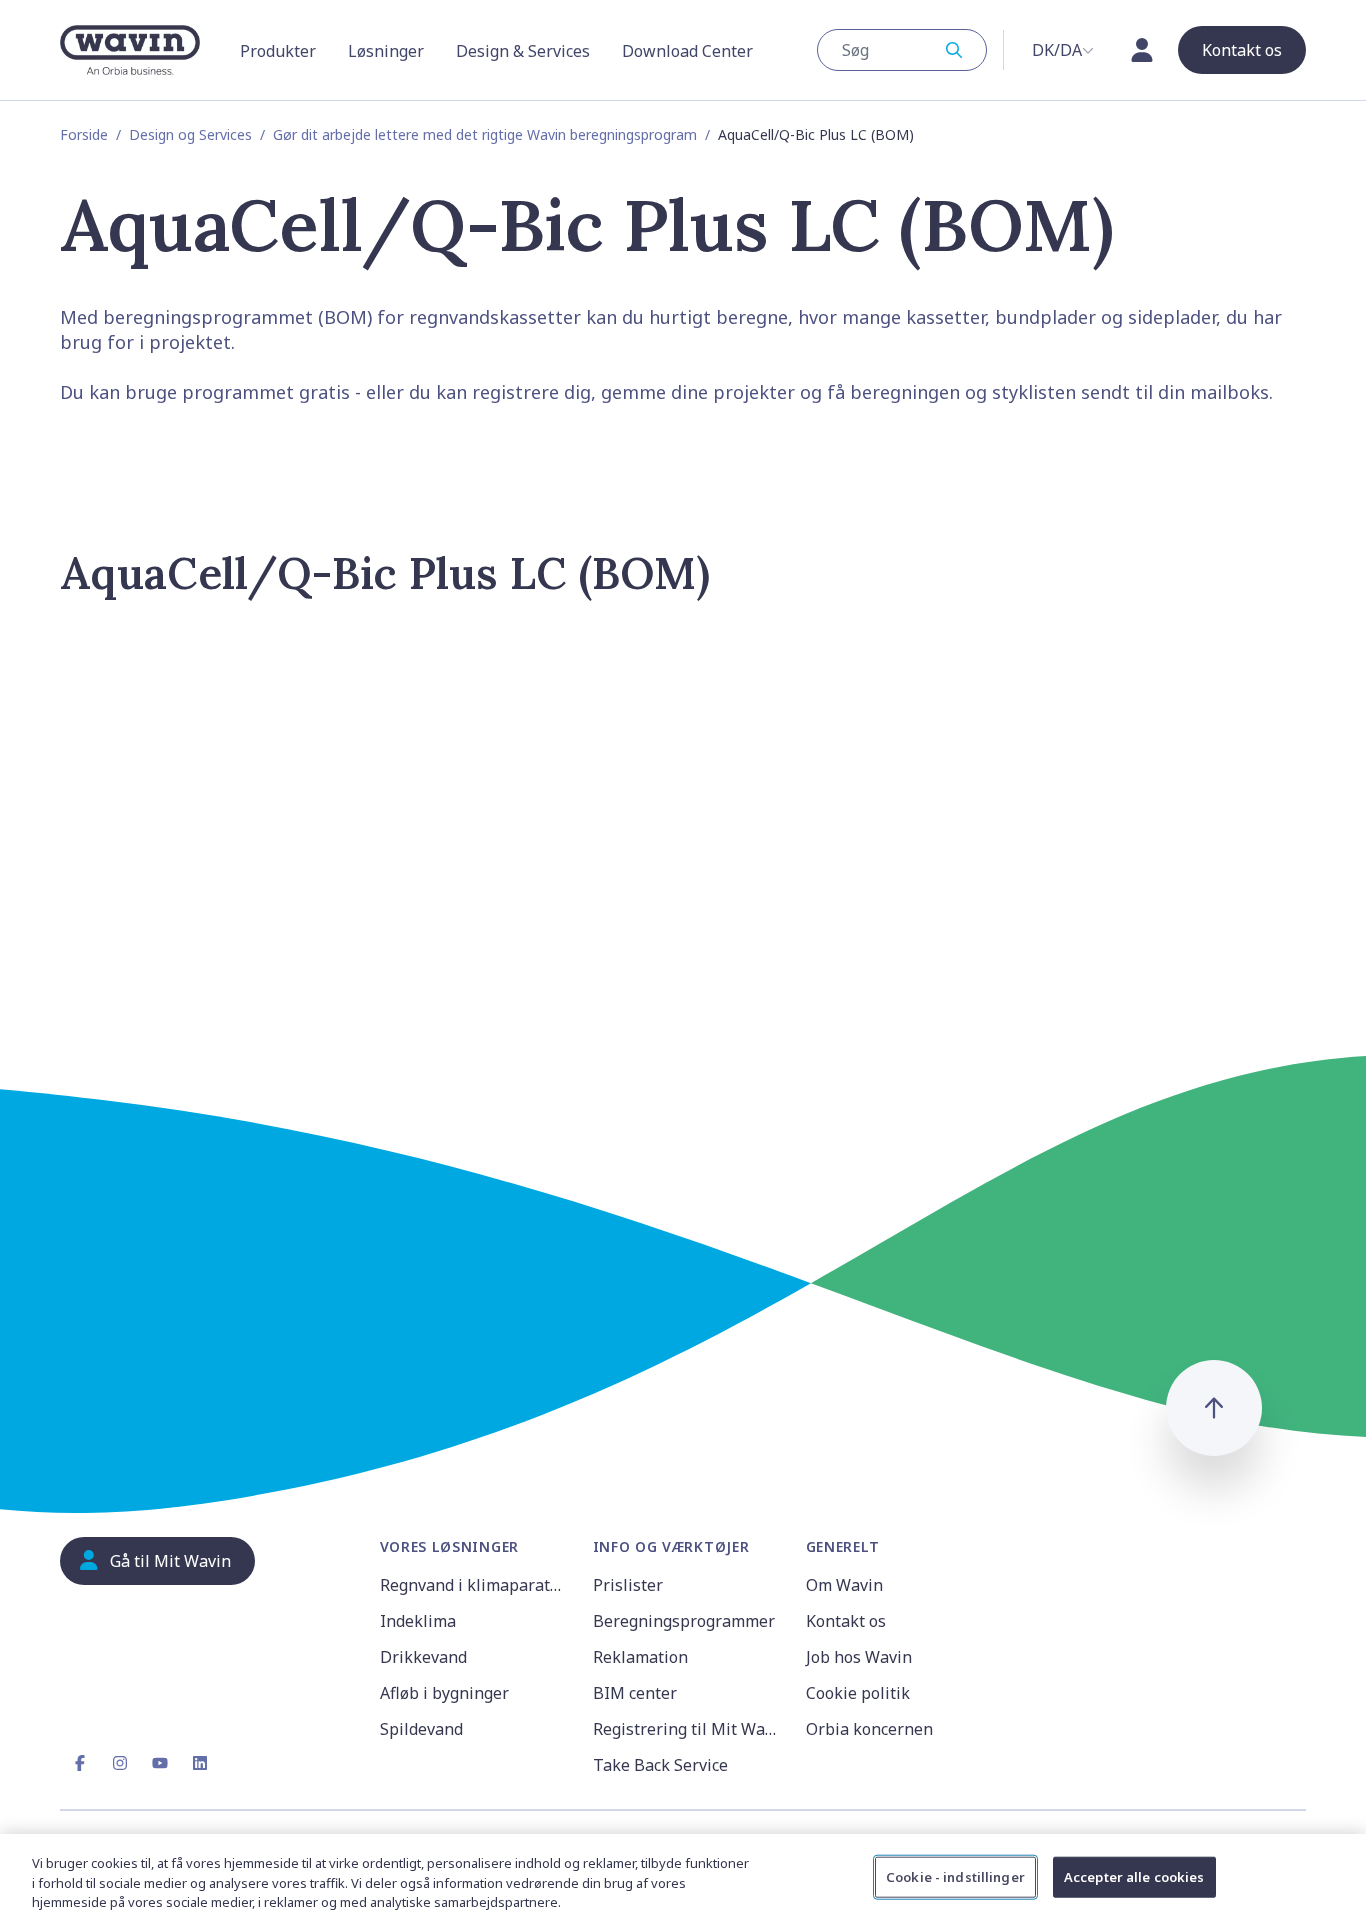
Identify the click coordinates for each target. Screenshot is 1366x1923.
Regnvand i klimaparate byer (474, 1585)
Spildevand (421, 1729)
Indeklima (418, 1621)
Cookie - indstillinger (955, 1876)
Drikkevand (423, 1657)
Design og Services (190, 134)
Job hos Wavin (859, 1657)
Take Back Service (660, 1765)
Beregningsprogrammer (684, 1621)
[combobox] (902, 50)
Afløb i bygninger (444, 1693)
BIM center (635, 1693)
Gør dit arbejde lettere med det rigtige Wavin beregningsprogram (485, 134)
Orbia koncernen (869, 1729)
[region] (683, 1878)
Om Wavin (844, 1585)
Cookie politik (858, 1693)
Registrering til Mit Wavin (687, 1729)
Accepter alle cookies (1134, 1876)
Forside (84, 134)
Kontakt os (846, 1621)
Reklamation (640, 1657)
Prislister (628, 1585)
